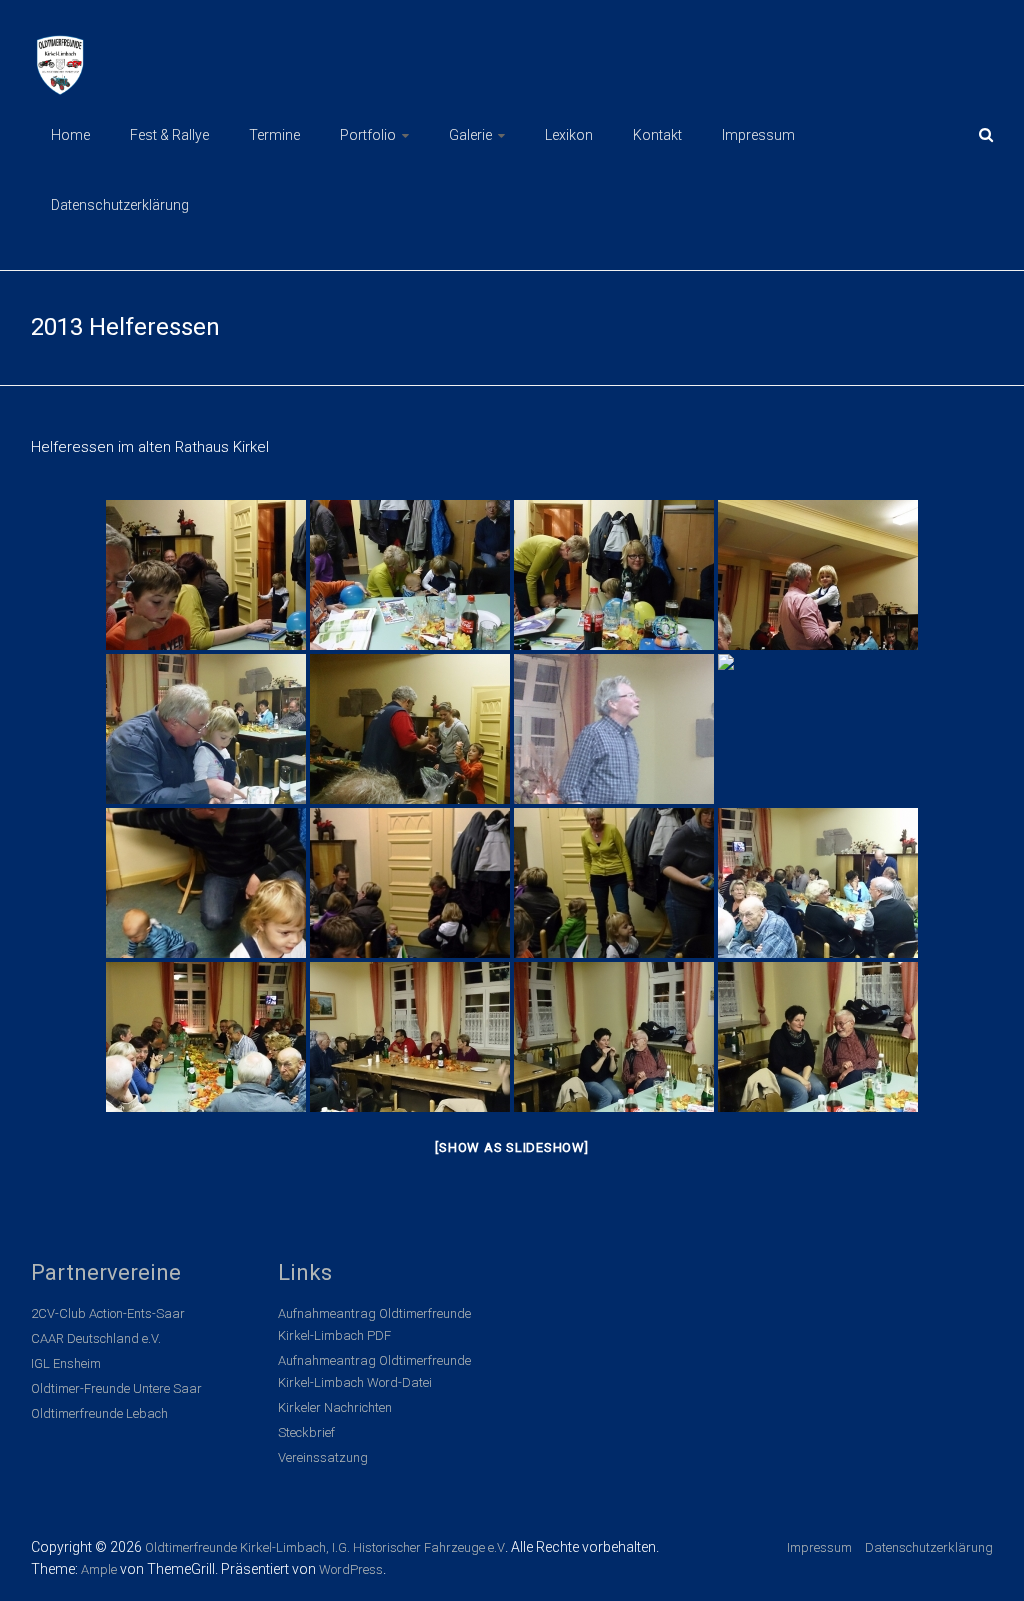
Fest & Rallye (169, 135)
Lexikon (569, 135)
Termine (274, 135)
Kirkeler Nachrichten (335, 1407)
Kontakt (657, 135)
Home (70, 135)
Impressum (758, 135)
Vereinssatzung (323, 1457)
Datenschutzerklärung (120, 205)
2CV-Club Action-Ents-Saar (108, 1313)
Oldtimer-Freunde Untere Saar (116, 1388)
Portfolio (368, 135)
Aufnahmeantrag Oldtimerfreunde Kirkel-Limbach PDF (374, 1324)
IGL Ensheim (66, 1363)
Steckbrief (306, 1432)
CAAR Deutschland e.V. (96, 1338)
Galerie (470, 135)
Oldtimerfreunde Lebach (99, 1413)
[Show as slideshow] (511, 1147)
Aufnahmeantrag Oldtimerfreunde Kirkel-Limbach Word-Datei (374, 1371)
